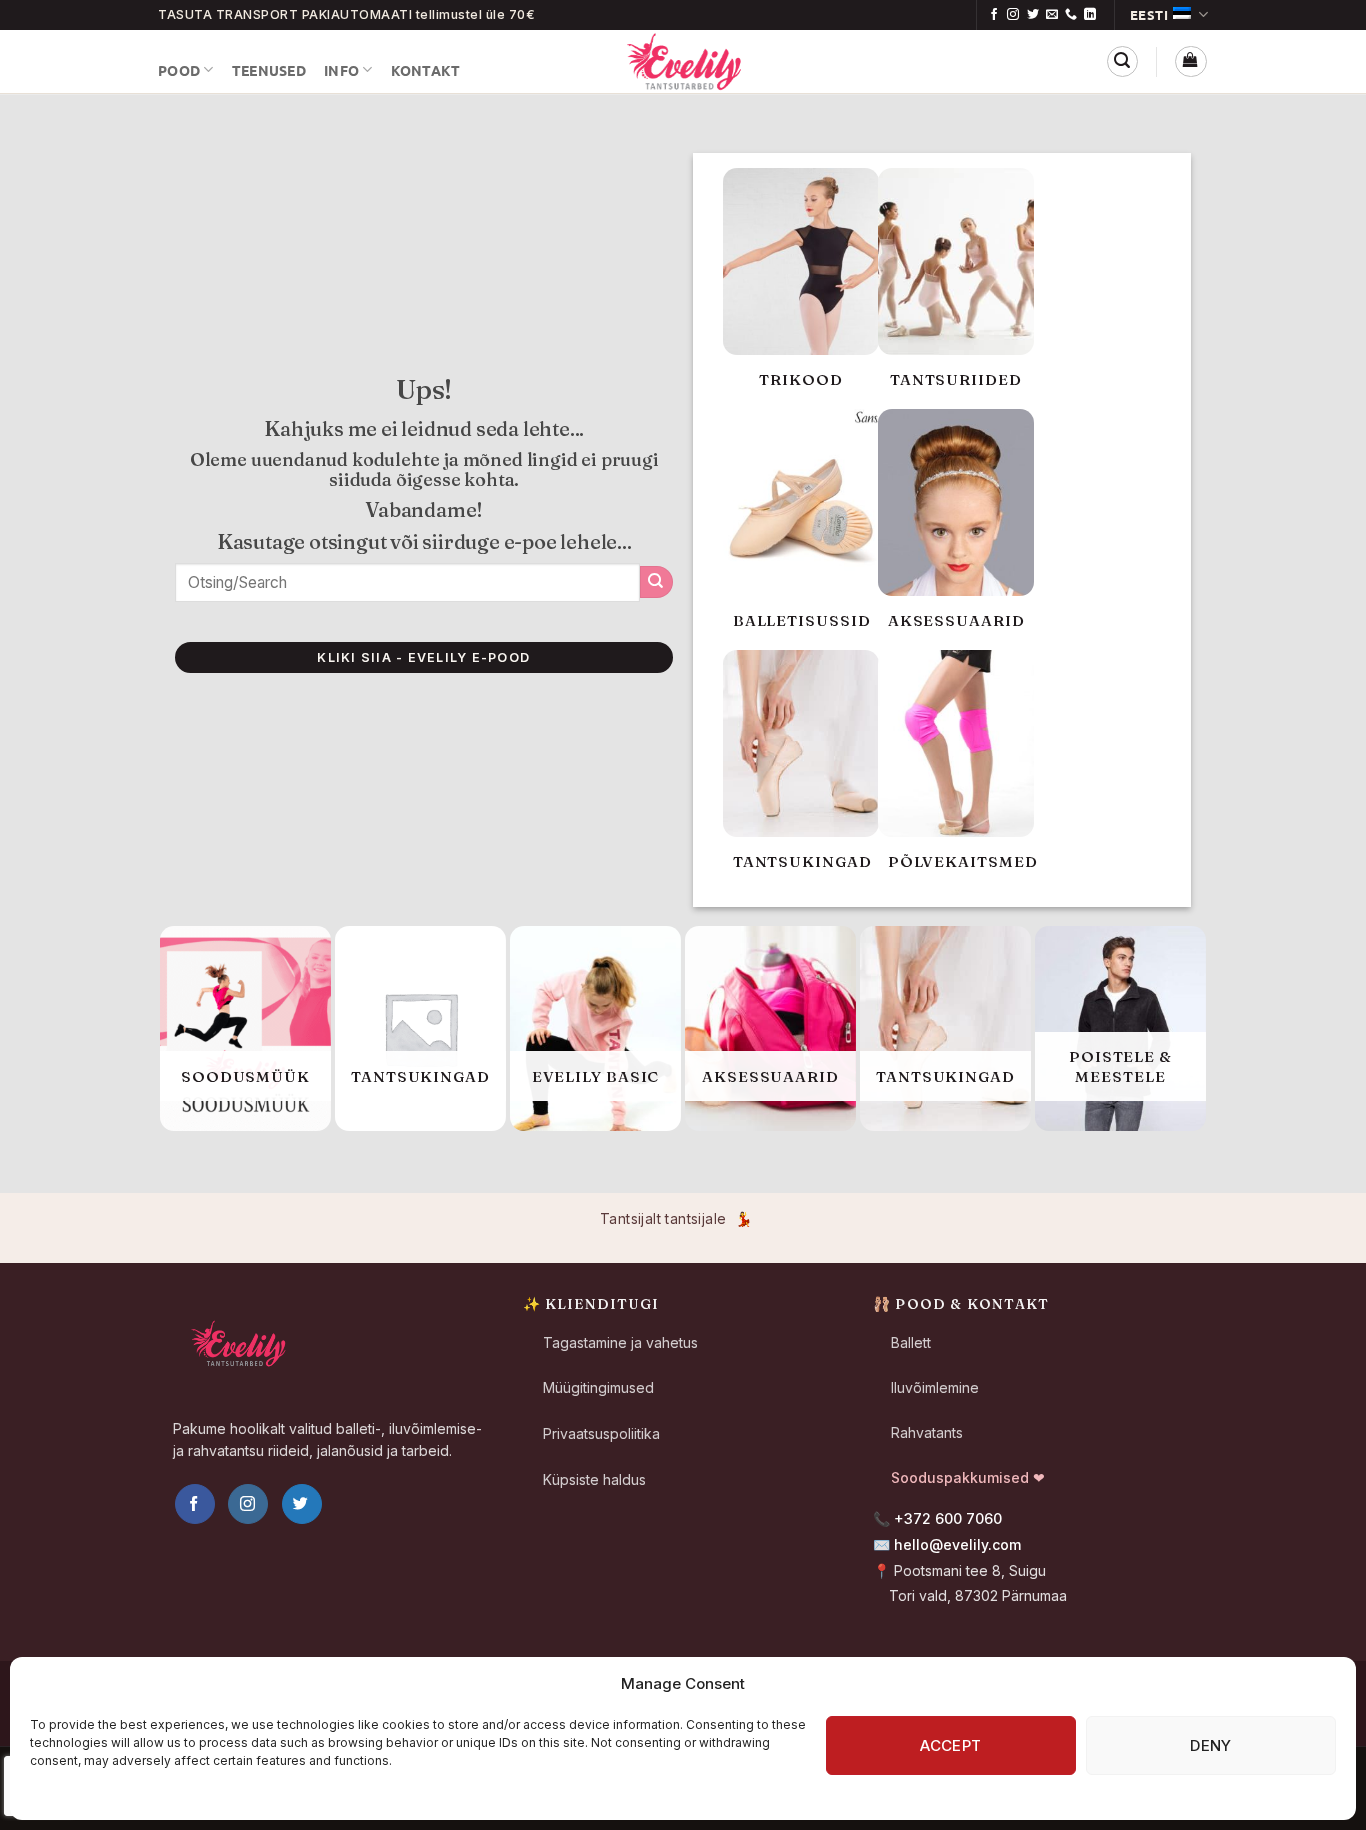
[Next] (1212, 1028)
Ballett (911, 1342)
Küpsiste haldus (594, 1479)
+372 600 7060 (948, 1518)
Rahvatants (927, 1432)
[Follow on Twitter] (1033, 15)
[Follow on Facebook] (994, 15)
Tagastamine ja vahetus (620, 1342)
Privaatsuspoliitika (601, 1433)
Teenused (269, 70)
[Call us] (1071, 15)
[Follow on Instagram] (1013, 15)
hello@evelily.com (957, 1544)
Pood (179, 70)
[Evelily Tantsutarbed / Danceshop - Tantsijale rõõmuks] (683, 61)
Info (341, 70)
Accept (951, 1745)
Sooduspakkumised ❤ (968, 1477)
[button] (1122, 61)
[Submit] (656, 582)
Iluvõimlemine (935, 1387)
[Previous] (154, 1028)
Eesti (1149, 14)
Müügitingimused (598, 1387)
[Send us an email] (1052, 15)
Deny (1211, 1745)
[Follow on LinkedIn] (1090, 15)
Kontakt (426, 70)
